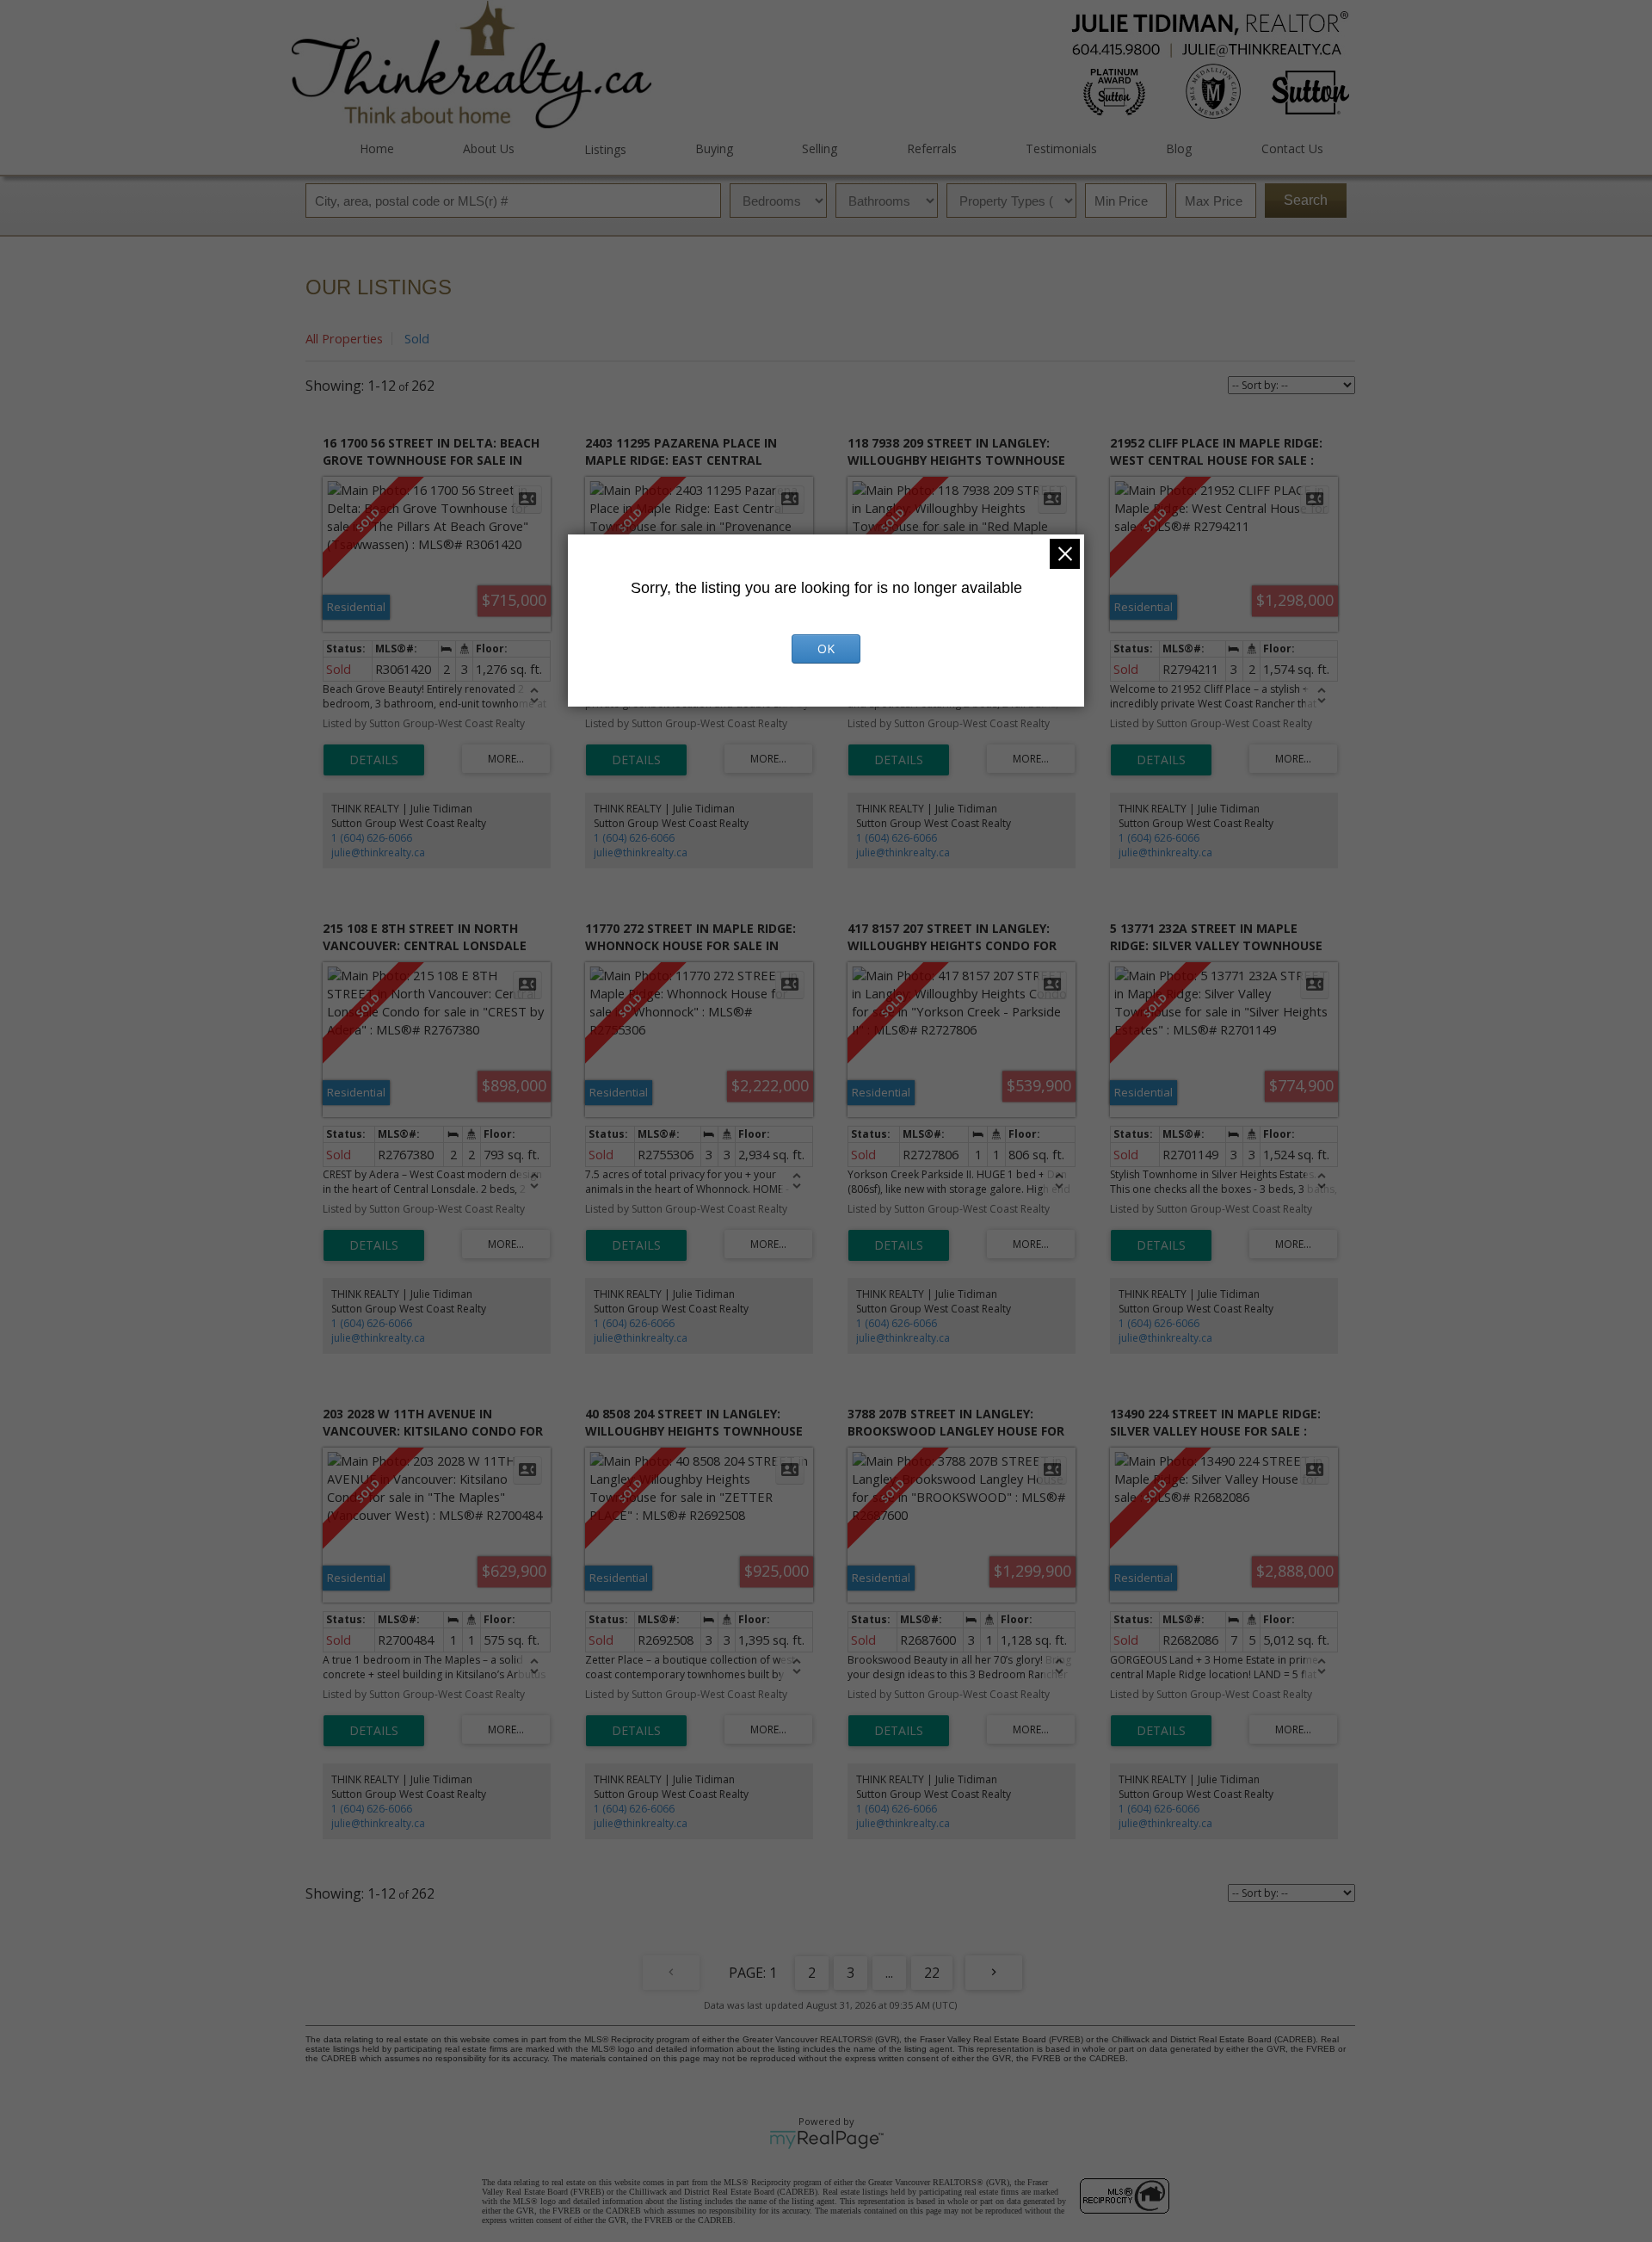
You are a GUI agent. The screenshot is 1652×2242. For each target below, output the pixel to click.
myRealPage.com (826, 2140)
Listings (605, 149)
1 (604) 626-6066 (372, 838)
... (889, 1973)
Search (1306, 200)
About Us (489, 148)
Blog (1179, 148)
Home (377, 148)
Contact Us (1292, 148)
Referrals (931, 148)
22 (932, 1973)
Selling (820, 148)
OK (826, 649)
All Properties (344, 338)
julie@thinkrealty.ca (378, 852)
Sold (417, 338)
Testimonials (1061, 148)
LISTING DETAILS (374, 760)
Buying (714, 148)
